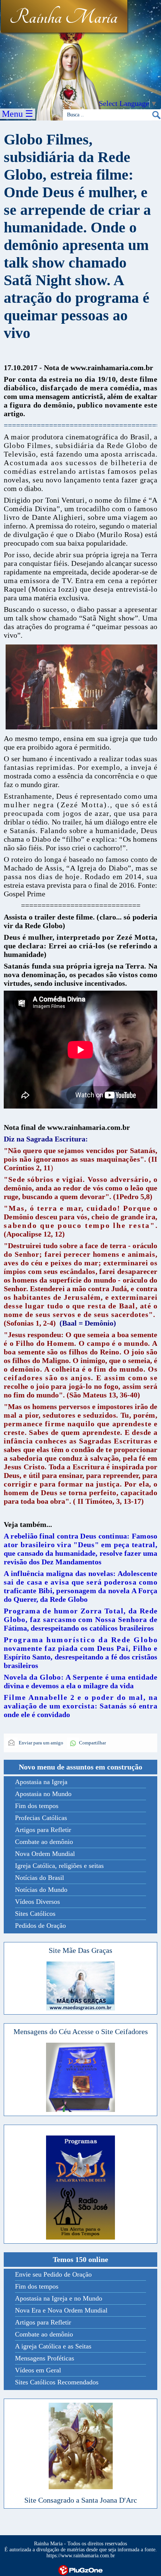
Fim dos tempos (37, 1806)
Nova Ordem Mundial (45, 1854)
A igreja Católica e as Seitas (53, 2346)
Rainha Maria (63, 18)
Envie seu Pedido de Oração (53, 2274)
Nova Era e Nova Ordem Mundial (61, 2310)
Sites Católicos (35, 1914)
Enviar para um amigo (40, 1743)
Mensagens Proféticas (45, 2358)
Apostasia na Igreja (41, 1782)
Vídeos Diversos (37, 1902)
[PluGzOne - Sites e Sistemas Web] (80, 2570)
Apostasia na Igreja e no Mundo (59, 2298)
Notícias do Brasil (40, 1878)
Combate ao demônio (44, 1842)
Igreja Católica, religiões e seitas (59, 1866)
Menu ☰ (18, 114)
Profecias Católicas (41, 1818)
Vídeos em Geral (38, 2370)
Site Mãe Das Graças (80, 1950)
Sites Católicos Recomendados (57, 2382)
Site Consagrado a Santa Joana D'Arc (81, 2500)
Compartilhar (92, 1743)
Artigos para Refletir (43, 1830)
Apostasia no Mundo (43, 1794)
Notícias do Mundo (41, 1890)
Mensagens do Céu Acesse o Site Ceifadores (81, 2031)
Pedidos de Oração (40, 1926)
